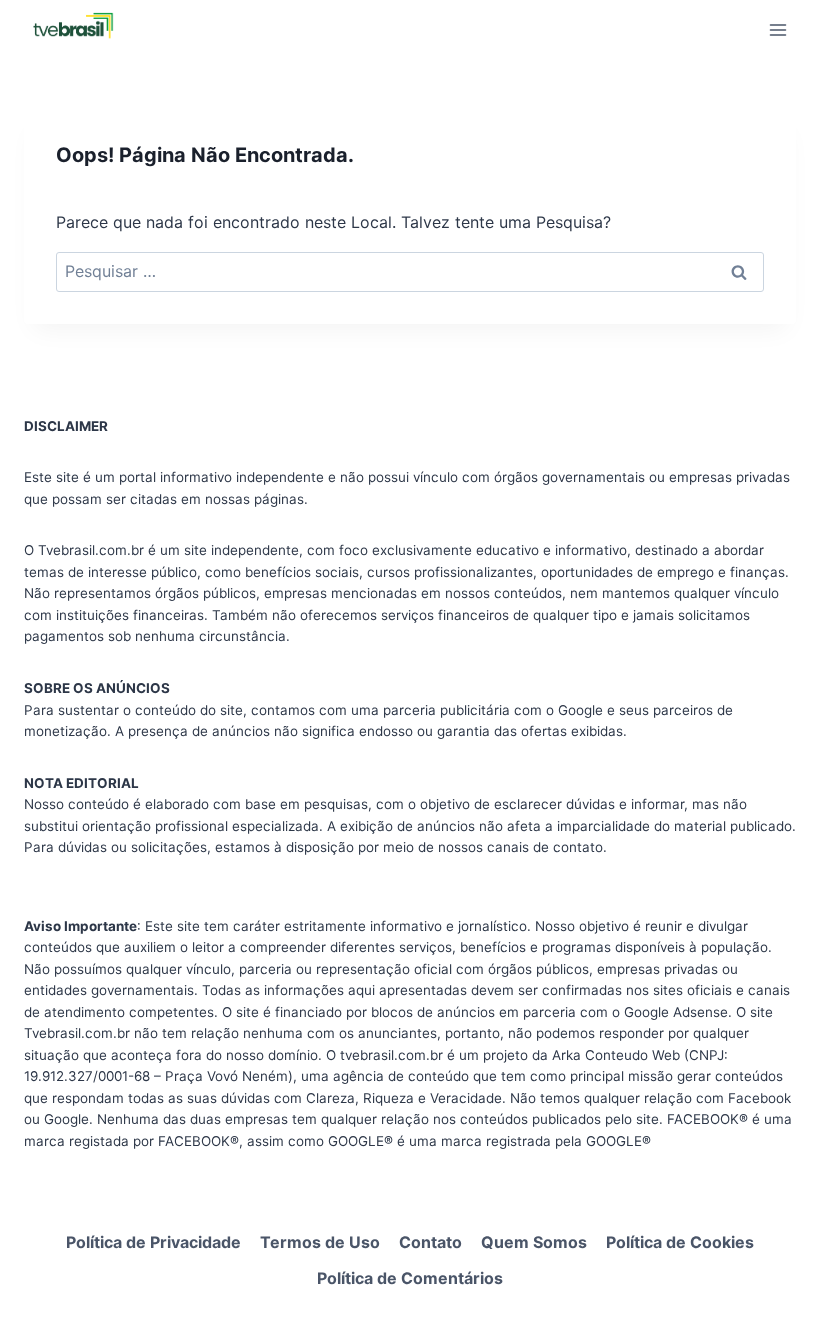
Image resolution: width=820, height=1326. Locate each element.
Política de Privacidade (153, 1242)
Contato (430, 1242)
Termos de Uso (320, 1242)
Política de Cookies (680, 1242)
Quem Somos (534, 1242)
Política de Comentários (410, 1278)
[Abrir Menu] (777, 29)
